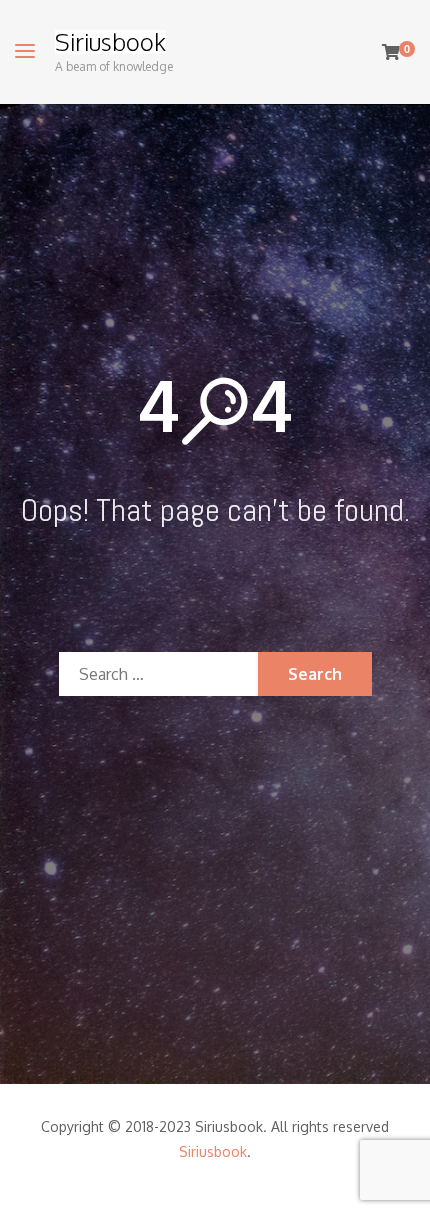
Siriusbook (110, 42)
